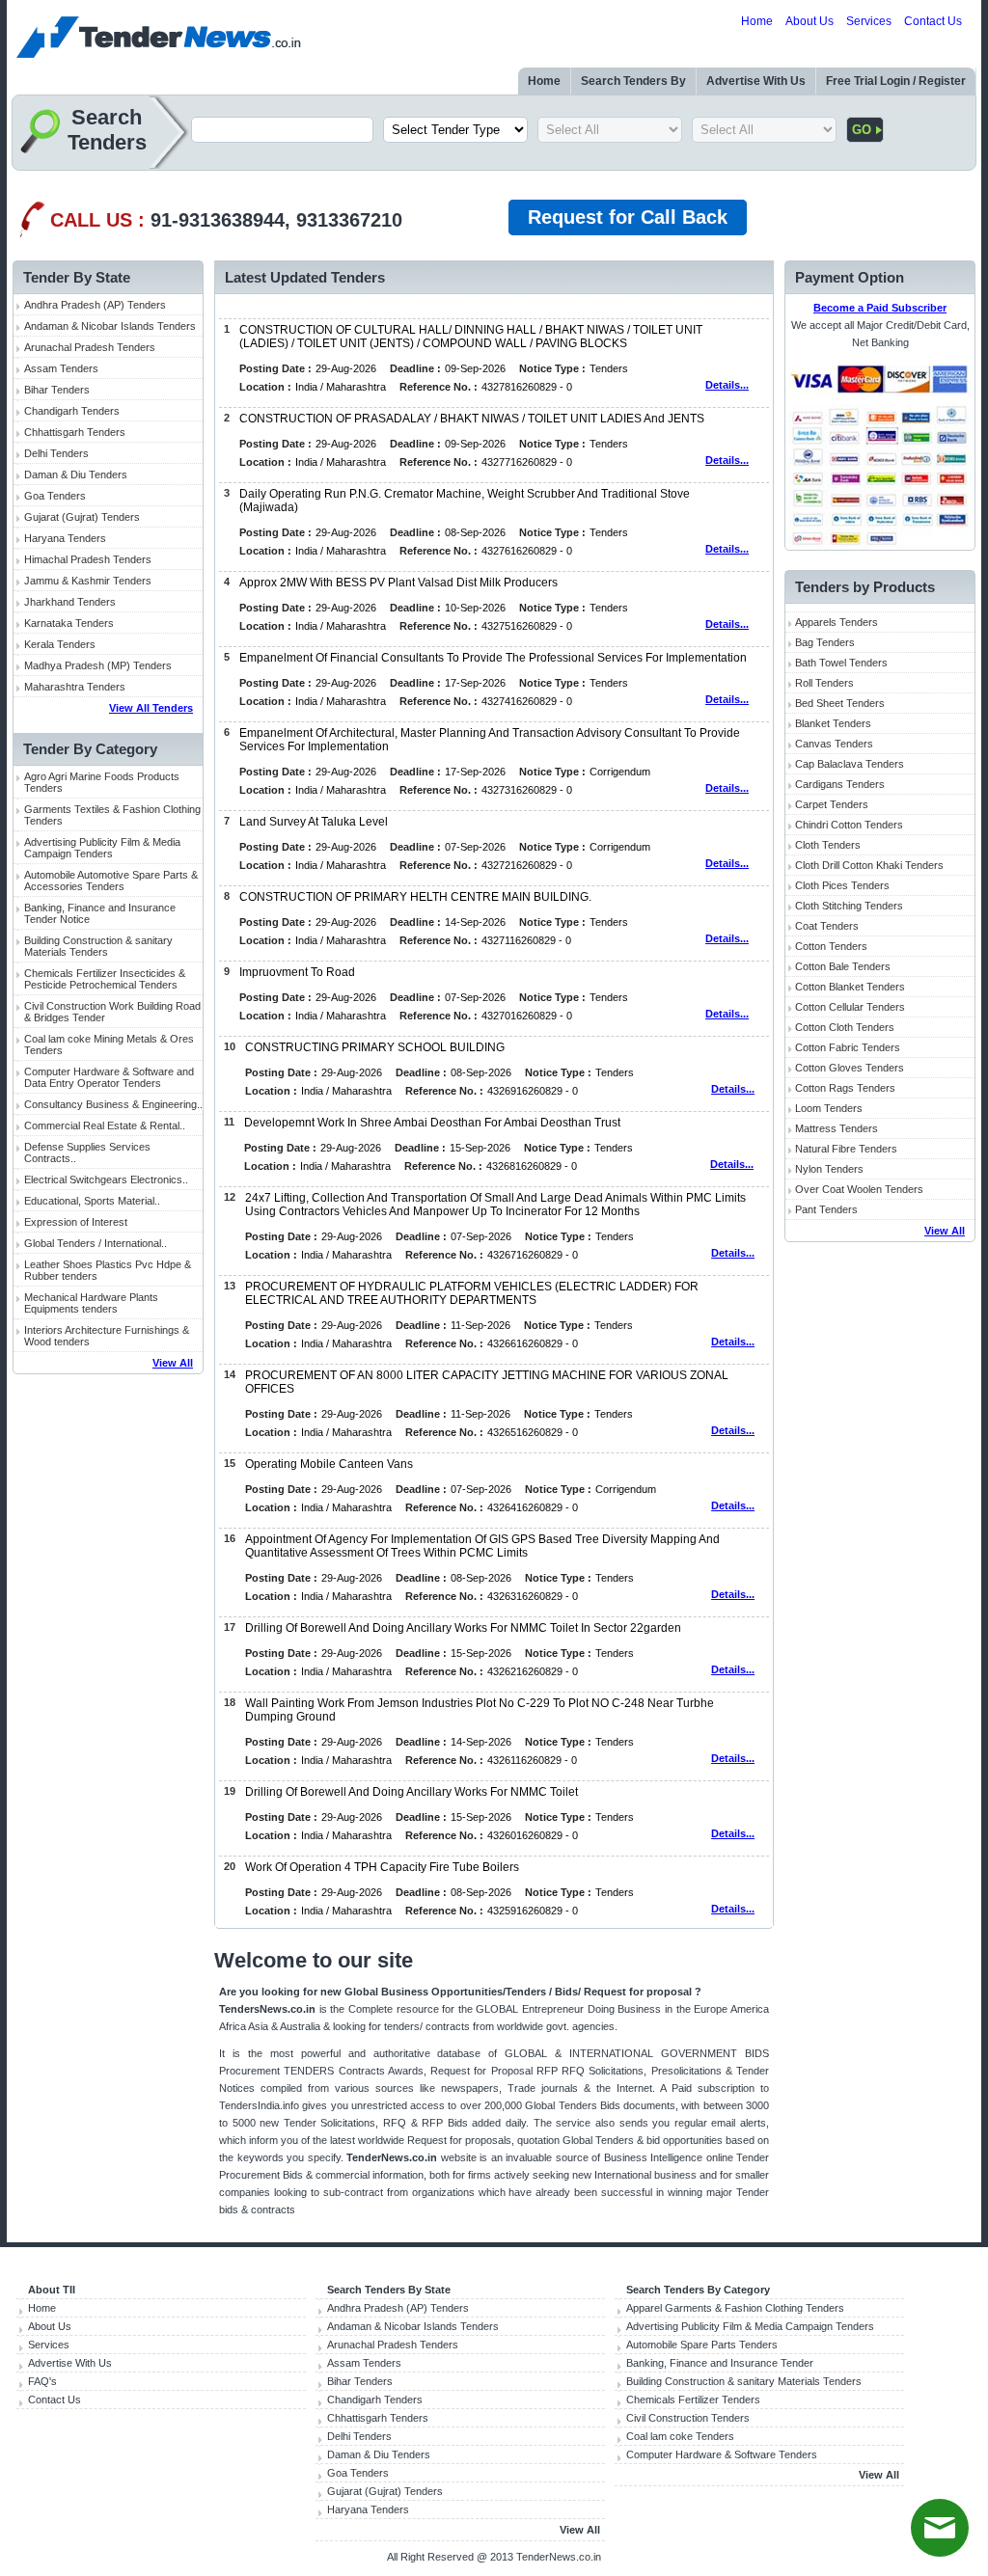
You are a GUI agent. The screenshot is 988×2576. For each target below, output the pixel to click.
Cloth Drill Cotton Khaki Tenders (869, 865)
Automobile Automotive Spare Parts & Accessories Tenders (111, 881)
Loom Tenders (829, 1108)
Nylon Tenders (829, 1169)
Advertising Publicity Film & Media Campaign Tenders (102, 848)
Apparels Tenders (837, 622)
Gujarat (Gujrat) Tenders (82, 517)
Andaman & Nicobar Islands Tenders (110, 326)
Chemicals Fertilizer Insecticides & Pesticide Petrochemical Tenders (105, 979)
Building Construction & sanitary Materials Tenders (98, 946)
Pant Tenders (826, 1209)
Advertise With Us (756, 81)
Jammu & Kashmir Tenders (88, 581)
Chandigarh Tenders (72, 411)
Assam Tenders (61, 368)
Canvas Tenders (834, 744)
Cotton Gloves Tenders (850, 1068)
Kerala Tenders (60, 644)
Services (869, 21)
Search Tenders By (633, 81)
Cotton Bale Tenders (843, 966)
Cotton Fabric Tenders (848, 1047)
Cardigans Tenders (840, 784)
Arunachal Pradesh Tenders (90, 347)
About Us (810, 21)
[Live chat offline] (940, 2528)
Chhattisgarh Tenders (75, 432)
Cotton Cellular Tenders (850, 1007)
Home (757, 21)
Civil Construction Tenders (688, 2418)
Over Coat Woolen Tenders (859, 1189)
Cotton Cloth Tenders (845, 1027)
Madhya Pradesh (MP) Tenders (98, 665)
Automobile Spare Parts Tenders (702, 2345)
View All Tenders (151, 708)
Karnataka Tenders (69, 623)
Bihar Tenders (57, 390)
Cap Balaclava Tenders (850, 764)
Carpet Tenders (832, 804)
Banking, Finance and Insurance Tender (720, 2363)
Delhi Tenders (56, 453)
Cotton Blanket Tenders (850, 987)
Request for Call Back (628, 217)
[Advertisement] (108, 1683)
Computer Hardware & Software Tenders (722, 2454)
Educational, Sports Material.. (92, 1201)
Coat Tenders (827, 926)
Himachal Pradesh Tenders (88, 559)
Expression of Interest (76, 1222)
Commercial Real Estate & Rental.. (105, 1125)
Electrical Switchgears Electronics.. (106, 1180)
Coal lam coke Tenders (680, 2436)
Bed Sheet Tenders (840, 703)
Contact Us (933, 21)
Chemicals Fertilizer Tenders (693, 2400)
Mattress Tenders (837, 1128)
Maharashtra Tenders (75, 687)
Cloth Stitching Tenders (849, 906)
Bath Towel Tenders (841, 663)
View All (173, 1363)
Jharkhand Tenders (70, 602)
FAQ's (42, 2381)
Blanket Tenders (833, 723)
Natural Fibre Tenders (846, 1149)
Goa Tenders (55, 496)
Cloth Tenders (828, 845)
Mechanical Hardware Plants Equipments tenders (91, 1303)
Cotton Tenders (831, 946)
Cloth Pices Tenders (842, 885)
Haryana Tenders (65, 538)
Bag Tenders (825, 642)
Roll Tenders (824, 683)
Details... (727, 385)
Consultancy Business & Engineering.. (113, 1104)
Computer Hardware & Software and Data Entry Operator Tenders (109, 1077)
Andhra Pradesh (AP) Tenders (95, 305)
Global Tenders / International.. (96, 1243)
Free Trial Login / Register (896, 81)
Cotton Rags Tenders (845, 1088)
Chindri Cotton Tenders (849, 825)
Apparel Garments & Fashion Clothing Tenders (735, 2308)
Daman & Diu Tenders (76, 475)
